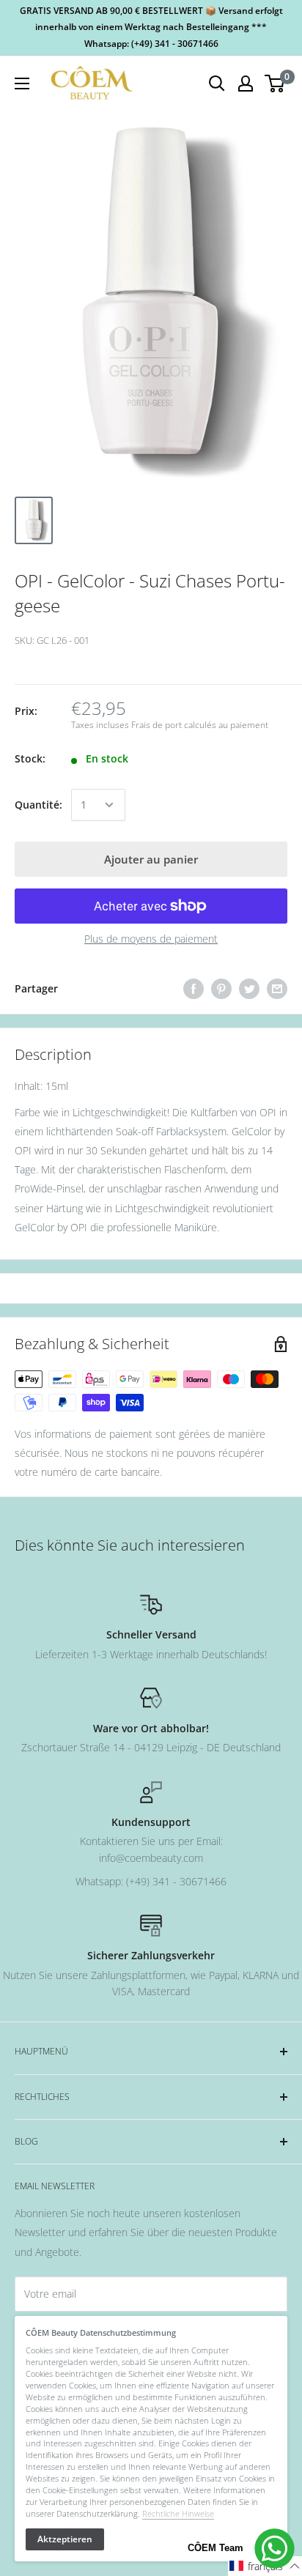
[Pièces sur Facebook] (194, 989)
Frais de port (156, 725)
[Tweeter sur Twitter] (249, 989)
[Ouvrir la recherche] (217, 83)
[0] (275, 83)
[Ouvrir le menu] (22, 83)
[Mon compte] (246, 83)
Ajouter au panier (151, 859)
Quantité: (38, 805)
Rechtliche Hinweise (178, 2513)
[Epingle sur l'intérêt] (221, 989)
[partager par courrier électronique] (277, 989)
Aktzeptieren (65, 2539)
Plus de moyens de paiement (151, 939)
